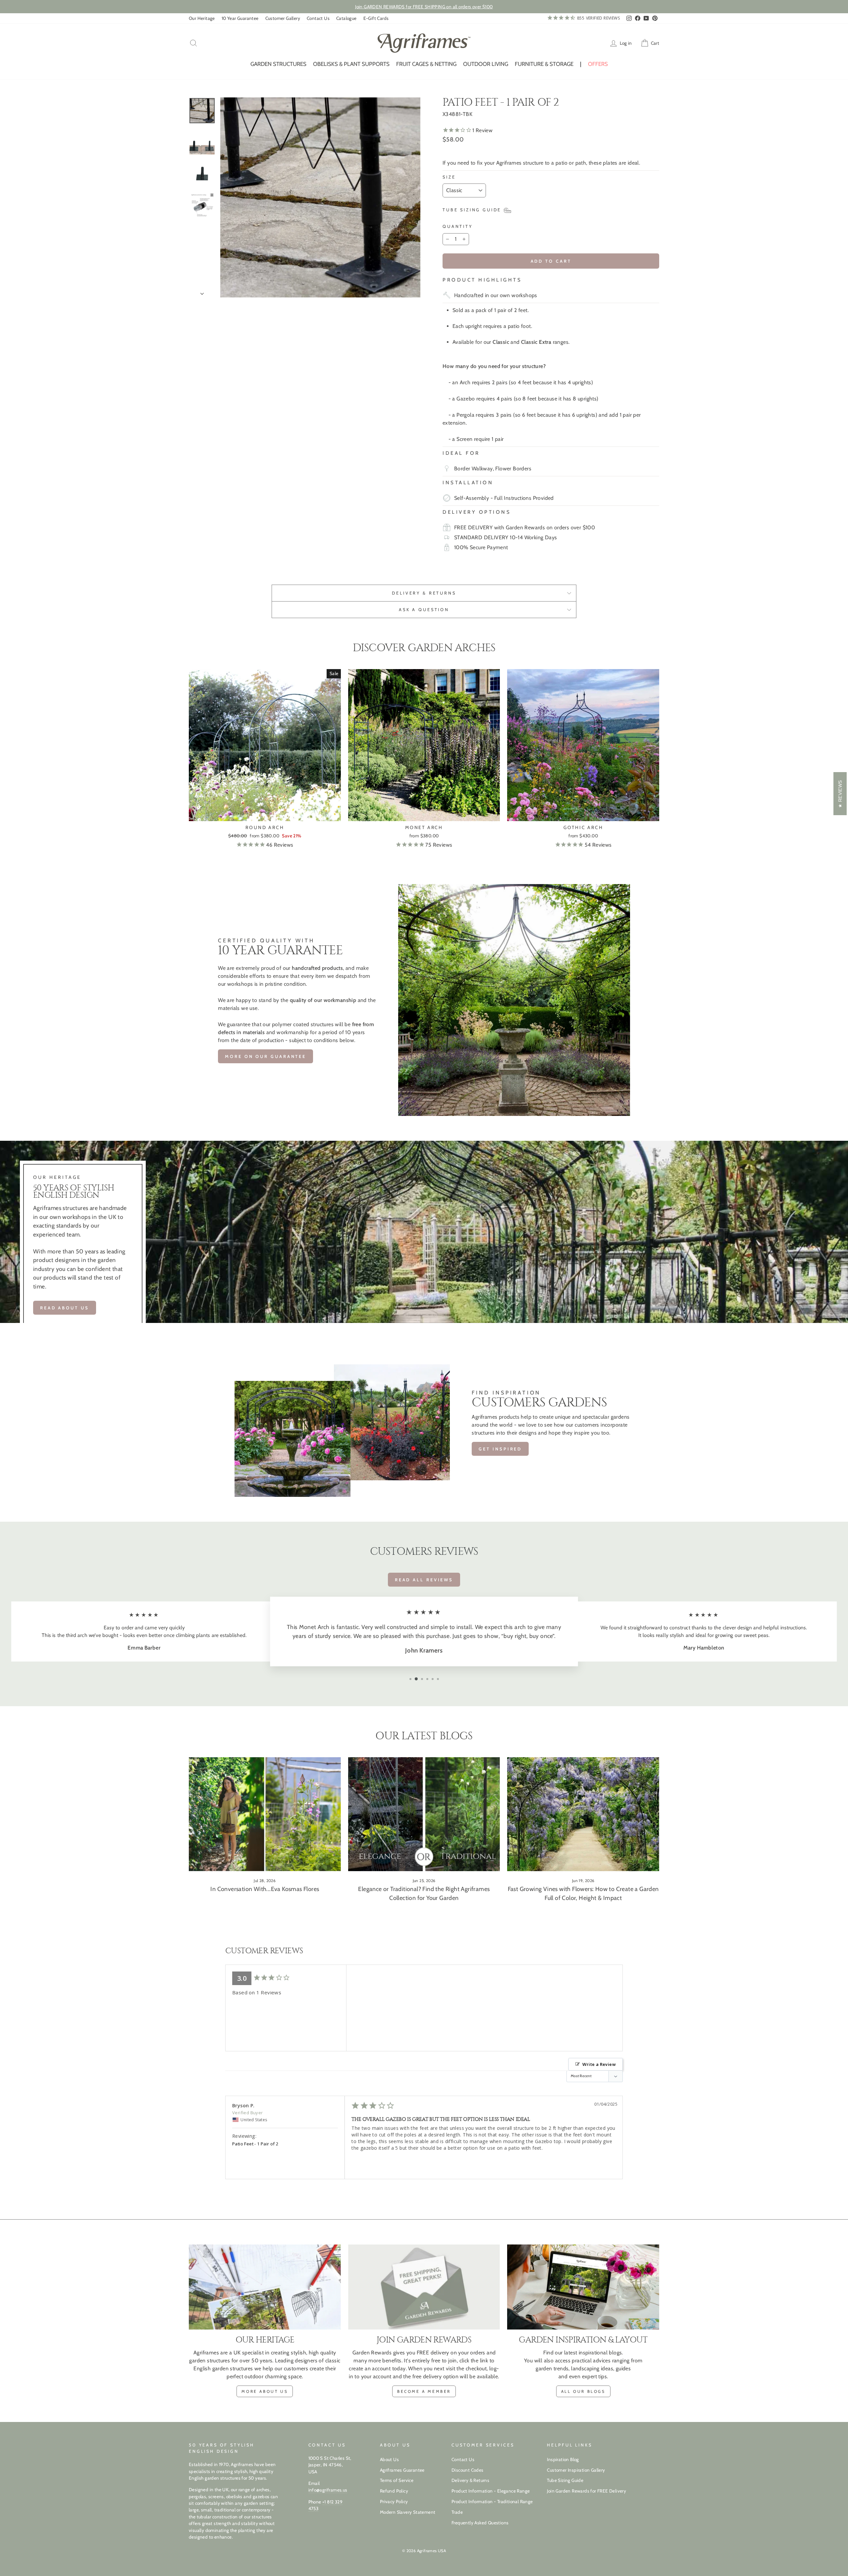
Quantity (458, 226)
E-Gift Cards (376, 18)
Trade (457, 2512)
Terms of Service (397, 2480)
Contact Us (318, 18)
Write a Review (599, 2064)
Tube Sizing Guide (565, 2480)
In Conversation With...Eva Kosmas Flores (265, 1889)
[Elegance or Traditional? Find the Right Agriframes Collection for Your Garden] (424, 1814)
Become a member (424, 2391)
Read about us (65, 1308)
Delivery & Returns (470, 2480)
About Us (389, 2459)
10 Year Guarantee (240, 18)
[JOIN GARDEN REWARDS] (424, 2287)
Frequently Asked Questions (480, 2523)
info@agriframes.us (328, 2490)
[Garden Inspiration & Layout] (583, 2287)
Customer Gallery (283, 18)
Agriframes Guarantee (402, 2470)
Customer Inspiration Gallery (576, 2470)
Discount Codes (468, 2470)
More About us (265, 2391)
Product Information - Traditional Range (492, 2501)
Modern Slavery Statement (408, 2512)
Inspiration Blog (563, 2459)
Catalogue (346, 18)
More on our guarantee (265, 1056)
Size (449, 177)
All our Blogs (583, 2391)
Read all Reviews (424, 1580)
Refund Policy (394, 2491)
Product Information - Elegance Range (491, 2491)
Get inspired (500, 1449)
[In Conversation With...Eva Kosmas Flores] (265, 1814)
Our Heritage (202, 18)
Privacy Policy (394, 2501)
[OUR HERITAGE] (265, 2287)
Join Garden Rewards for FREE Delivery (586, 2491)
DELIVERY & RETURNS (424, 593)
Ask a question (424, 610)
